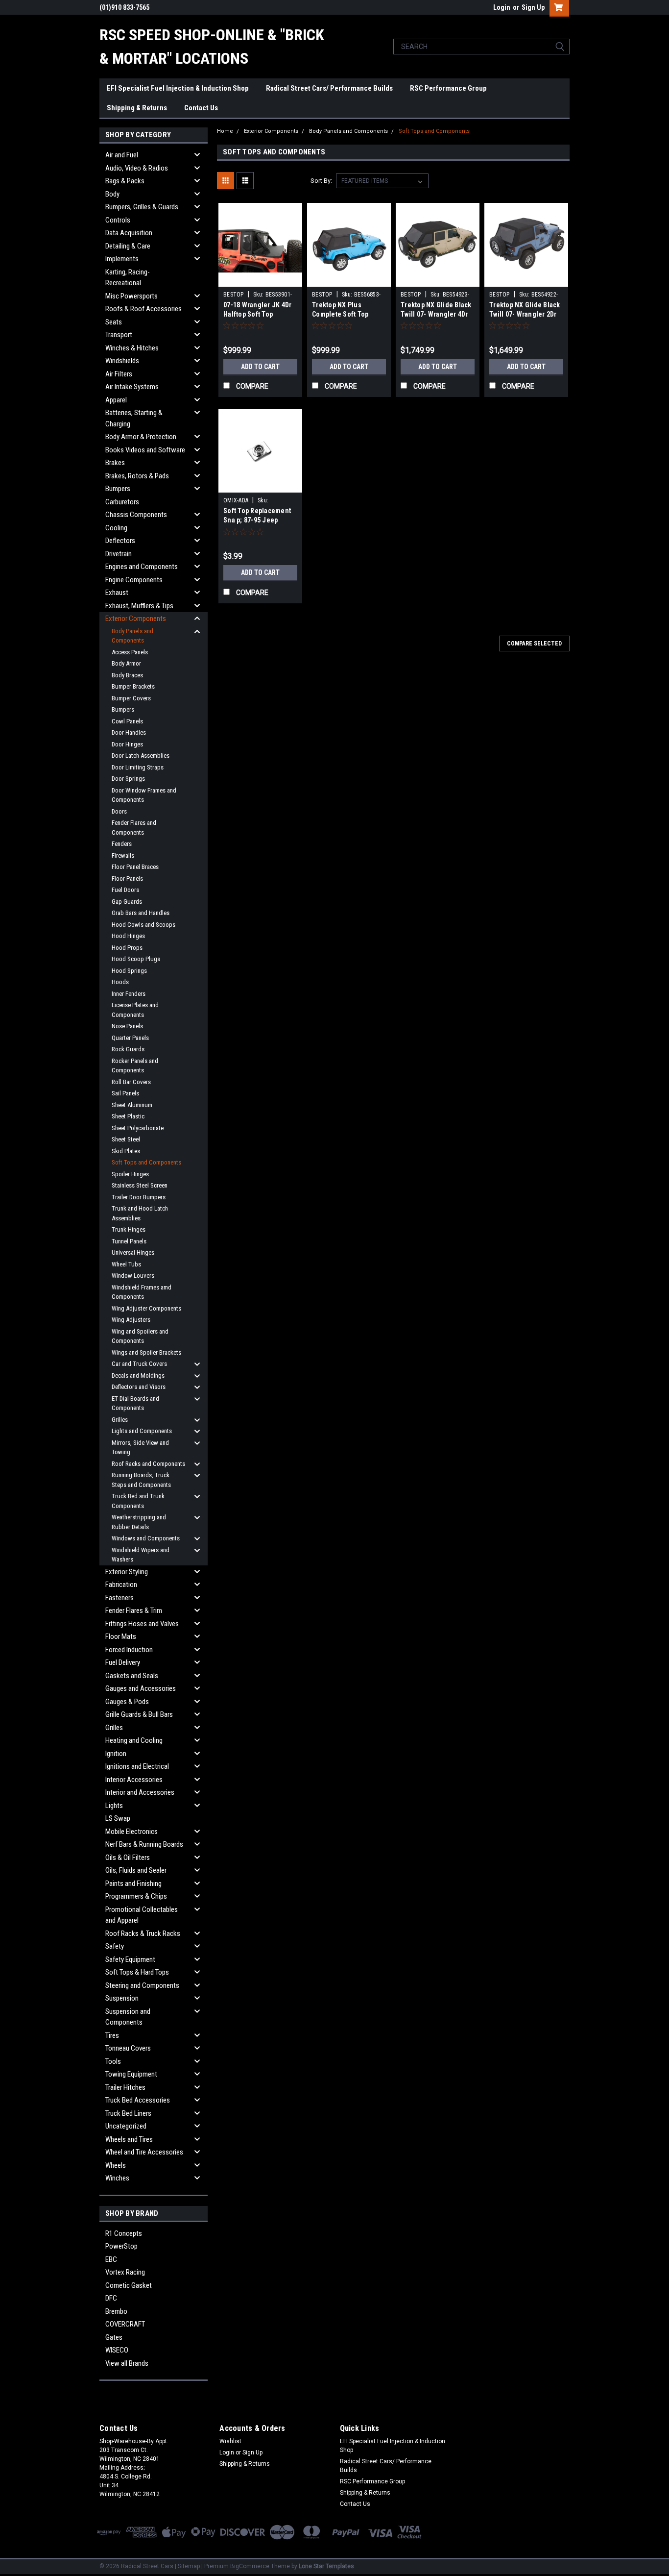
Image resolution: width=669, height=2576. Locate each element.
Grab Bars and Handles (141, 913)
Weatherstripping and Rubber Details (139, 1522)
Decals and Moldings (138, 1375)
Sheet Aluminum (132, 1105)
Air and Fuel (122, 155)
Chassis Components (136, 515)
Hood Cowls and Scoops (143, 925)
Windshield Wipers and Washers (141, 1555)
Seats (114, 322)
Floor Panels (127, 879)
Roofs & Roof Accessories (143, 309)
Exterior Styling (127, 1572)
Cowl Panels (127, 721)
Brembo (116, 2311)
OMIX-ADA (236, 500)
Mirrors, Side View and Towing (140, 1448)
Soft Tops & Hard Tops (137, 1972)
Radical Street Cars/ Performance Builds (329, 88)
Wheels (116, 2165)
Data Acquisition (129, 233)
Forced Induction (129, 1650)
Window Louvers (133, 1276)
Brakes (115, 463)
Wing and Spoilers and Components (140, 1336)
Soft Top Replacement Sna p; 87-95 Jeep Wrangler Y (257, 520)
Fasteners (119, 1598)
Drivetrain (119, 554)
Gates (114, 2337)
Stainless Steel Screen (140, 1185)
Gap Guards (127, 902)
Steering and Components (142, 1985)
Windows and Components (146, 1538)
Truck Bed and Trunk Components (138, 1501)
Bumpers (118, 489)
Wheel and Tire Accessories (144, 2152)
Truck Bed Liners (128, 2113)
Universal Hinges (133, 1252)
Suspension (122, 1998)
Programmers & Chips (136, 1896)
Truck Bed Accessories (138, 2100)
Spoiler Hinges (130, 1174)
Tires (112, 2035)
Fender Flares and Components (134, 828)
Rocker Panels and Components (135, 1066)
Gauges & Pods (127, 1702)
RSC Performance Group (448, 88)
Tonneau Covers (128, 2048)
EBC (111, 2259)
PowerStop (121, 2246)
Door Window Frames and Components (144, 795)
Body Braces (127, 675)
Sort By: (321, 181)
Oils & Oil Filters (128, 1858)
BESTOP (234, 295)
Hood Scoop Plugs (136, 959)
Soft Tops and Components (146, 1162)
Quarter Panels (130, 1038)
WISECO (117, 2350)
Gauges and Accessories (141, 1688)
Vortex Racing (125, 2272)
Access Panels (130, 652)
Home (225, 131)
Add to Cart (260, 367)
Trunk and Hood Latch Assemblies (140, 1213)
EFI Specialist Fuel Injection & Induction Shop (178, 88)
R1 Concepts (124, 2233)
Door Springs (128, 779)
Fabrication (121, 1585)
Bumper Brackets (133, 686)
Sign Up (533, 7)
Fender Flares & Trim (134, 1610)
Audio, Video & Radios (137, 168)
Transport (119, 335)
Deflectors (120, 541)
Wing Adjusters (131, 1320)
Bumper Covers (131, 698)
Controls (118, 220)
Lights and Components (142, 1431)
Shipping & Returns (137, 108)
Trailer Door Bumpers (139, 1197)
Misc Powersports (131, 296)
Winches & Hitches (132, 348)
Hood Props (127, 948)
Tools (113, 2061)
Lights (114, 1806)
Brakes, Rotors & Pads (137, 476)
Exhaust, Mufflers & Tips (139, 606)
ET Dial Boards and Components (135, 1403)
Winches (117, 2178)
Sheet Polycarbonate (138, 1128)
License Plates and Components (135, 1010)
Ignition (116, 1754)
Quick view (261, 279)
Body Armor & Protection (141, 437)
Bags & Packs (125, 181)
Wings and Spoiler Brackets (146, 1352)
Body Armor (126, 663)
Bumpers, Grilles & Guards (142, 207)
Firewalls (123, 855)
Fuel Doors (125, 890)
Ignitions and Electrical (137, 1766)
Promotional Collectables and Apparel (142, 1915)
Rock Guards (128, 1049)
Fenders (122, 844)
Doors (119, 811)
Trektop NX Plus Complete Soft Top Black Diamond (340, 314)
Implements (122, 259)
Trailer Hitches (125, 2087)
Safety (115, 1946)
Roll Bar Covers (131, 1082)
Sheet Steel (126, 1139)
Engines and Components (142, 567)
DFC (111, 2298)
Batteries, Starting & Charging (134, 418)
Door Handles (129, 732)
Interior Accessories (134, 1780)
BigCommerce (250, 2566)
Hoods (120, 982)
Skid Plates (126, 1151)
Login (502, 7)
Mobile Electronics (131, 1832)
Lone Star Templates (326, 2566)
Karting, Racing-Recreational (128, 278)
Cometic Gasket (129, 2285)
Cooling (116, 528)
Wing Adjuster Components (146, 1308)
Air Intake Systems (132, 387)
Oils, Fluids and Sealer (136, 1870)
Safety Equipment (130, 1959)
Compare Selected (534, 644)
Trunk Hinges (129, 1229)
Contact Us (201, 108)
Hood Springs (129, 971)
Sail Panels (125, 1093)
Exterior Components (136, 619)
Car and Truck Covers (139, 1364)
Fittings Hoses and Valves (142, 1624)
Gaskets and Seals (132, 1676)
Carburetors (122, 502)
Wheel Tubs (126, 1264)
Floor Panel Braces (135, 867)
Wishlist (230, 2441)
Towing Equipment (131, 2074)
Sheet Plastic (128, 1116)
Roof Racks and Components (148, 1464)
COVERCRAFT (125, 2324)
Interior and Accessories (140, 1792)
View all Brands (127, 2363)
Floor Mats (121, 1636)
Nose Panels (127, 1026)
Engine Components (134, 580)
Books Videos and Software (145, 450)
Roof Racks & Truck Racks (143, 1933)
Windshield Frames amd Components (142, 1292)
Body (112, 194)
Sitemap (189, 2566)
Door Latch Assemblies (141, 755)
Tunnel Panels (129, 1241)
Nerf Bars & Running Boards (144, 1844)
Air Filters (119, 374)
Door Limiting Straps (138, 767)
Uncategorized (126, 2126)
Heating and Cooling (134, 1740)
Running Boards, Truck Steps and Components (141, 1480)
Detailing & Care (128, 246)
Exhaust (117, 593)
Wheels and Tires (129, 2139)
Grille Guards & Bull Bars (139, 1714)
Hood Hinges (128, 936)
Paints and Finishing (133, 1883)
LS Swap (118, 1818)
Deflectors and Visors (139, 1387)
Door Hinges (127, 744)
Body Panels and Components (132, 636)
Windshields (122, 361)
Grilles (120, 1420)
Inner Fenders (129, 994)
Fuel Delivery (123, 1662)
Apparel (116, 400)
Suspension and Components (128, 2017)
